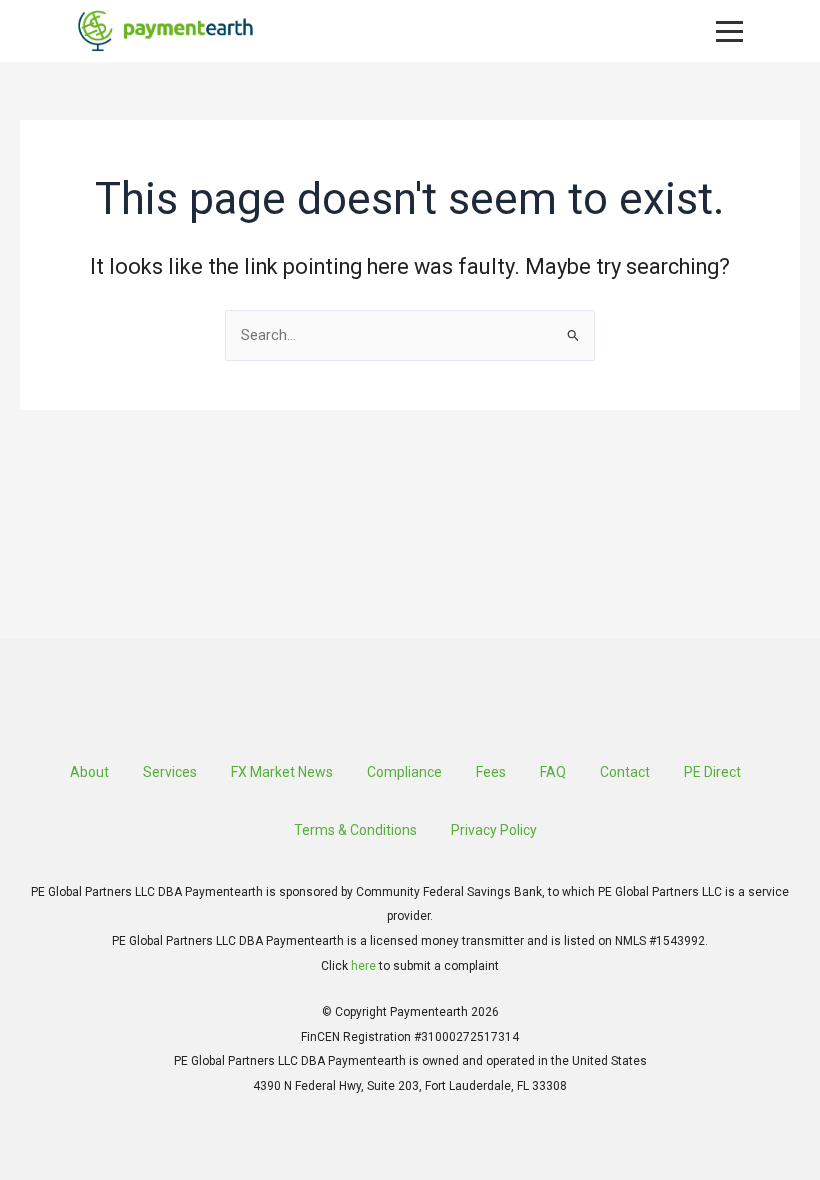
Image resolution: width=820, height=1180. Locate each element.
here (363, 966)
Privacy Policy (494, 830)
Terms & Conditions (355, 830)
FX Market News (282, 772)
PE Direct (712, 772)
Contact (625, 772)
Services (170, 772)
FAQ (553, 772)
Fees (491, 772)
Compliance (404, 772)
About (89, 772)
